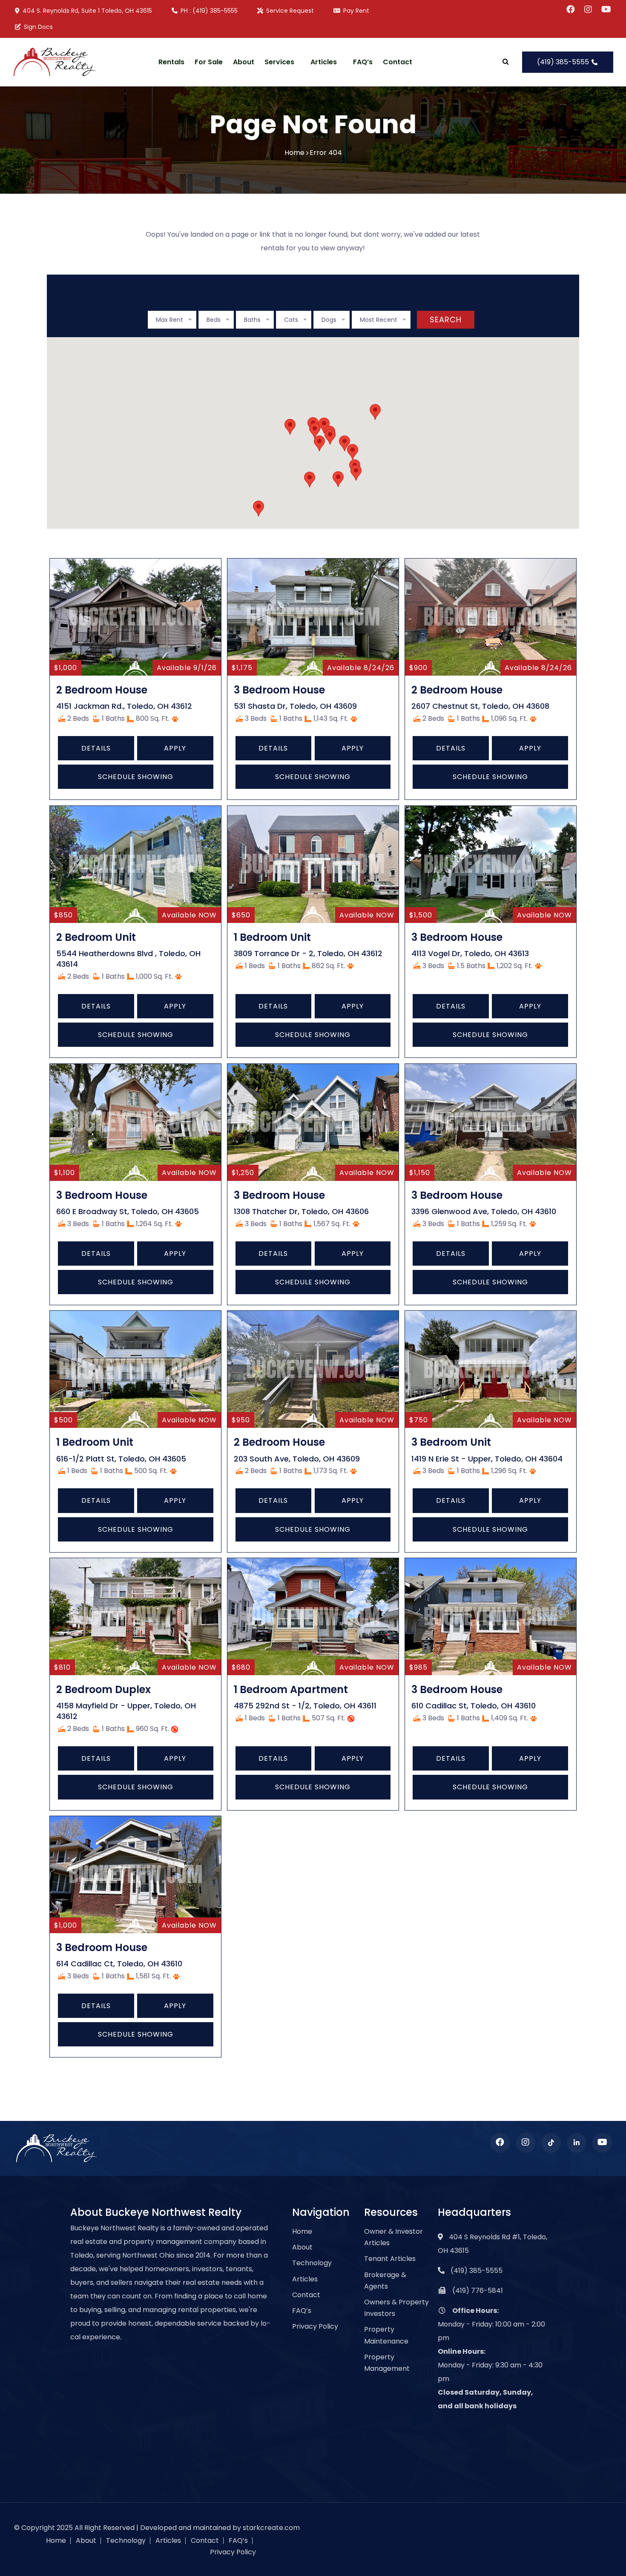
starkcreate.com (271, 2528)
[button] (310, 480)
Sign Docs (38, 27)
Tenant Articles (390, 2259)
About (244, 62)
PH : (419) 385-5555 (209, 11)
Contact (398, 62)
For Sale (209, 62)
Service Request (290, 11)
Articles (324, 62)
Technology (312, 2263)
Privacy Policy (315, 2326)
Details (96, 748)
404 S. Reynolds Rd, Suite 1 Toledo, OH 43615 (87, 11)
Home (294, 153)
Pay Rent (356, 11)
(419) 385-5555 (564, 62)
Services (279, 62)
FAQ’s (363, 62)
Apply (175, 748)
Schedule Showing (136, 777)
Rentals (171, 62)
